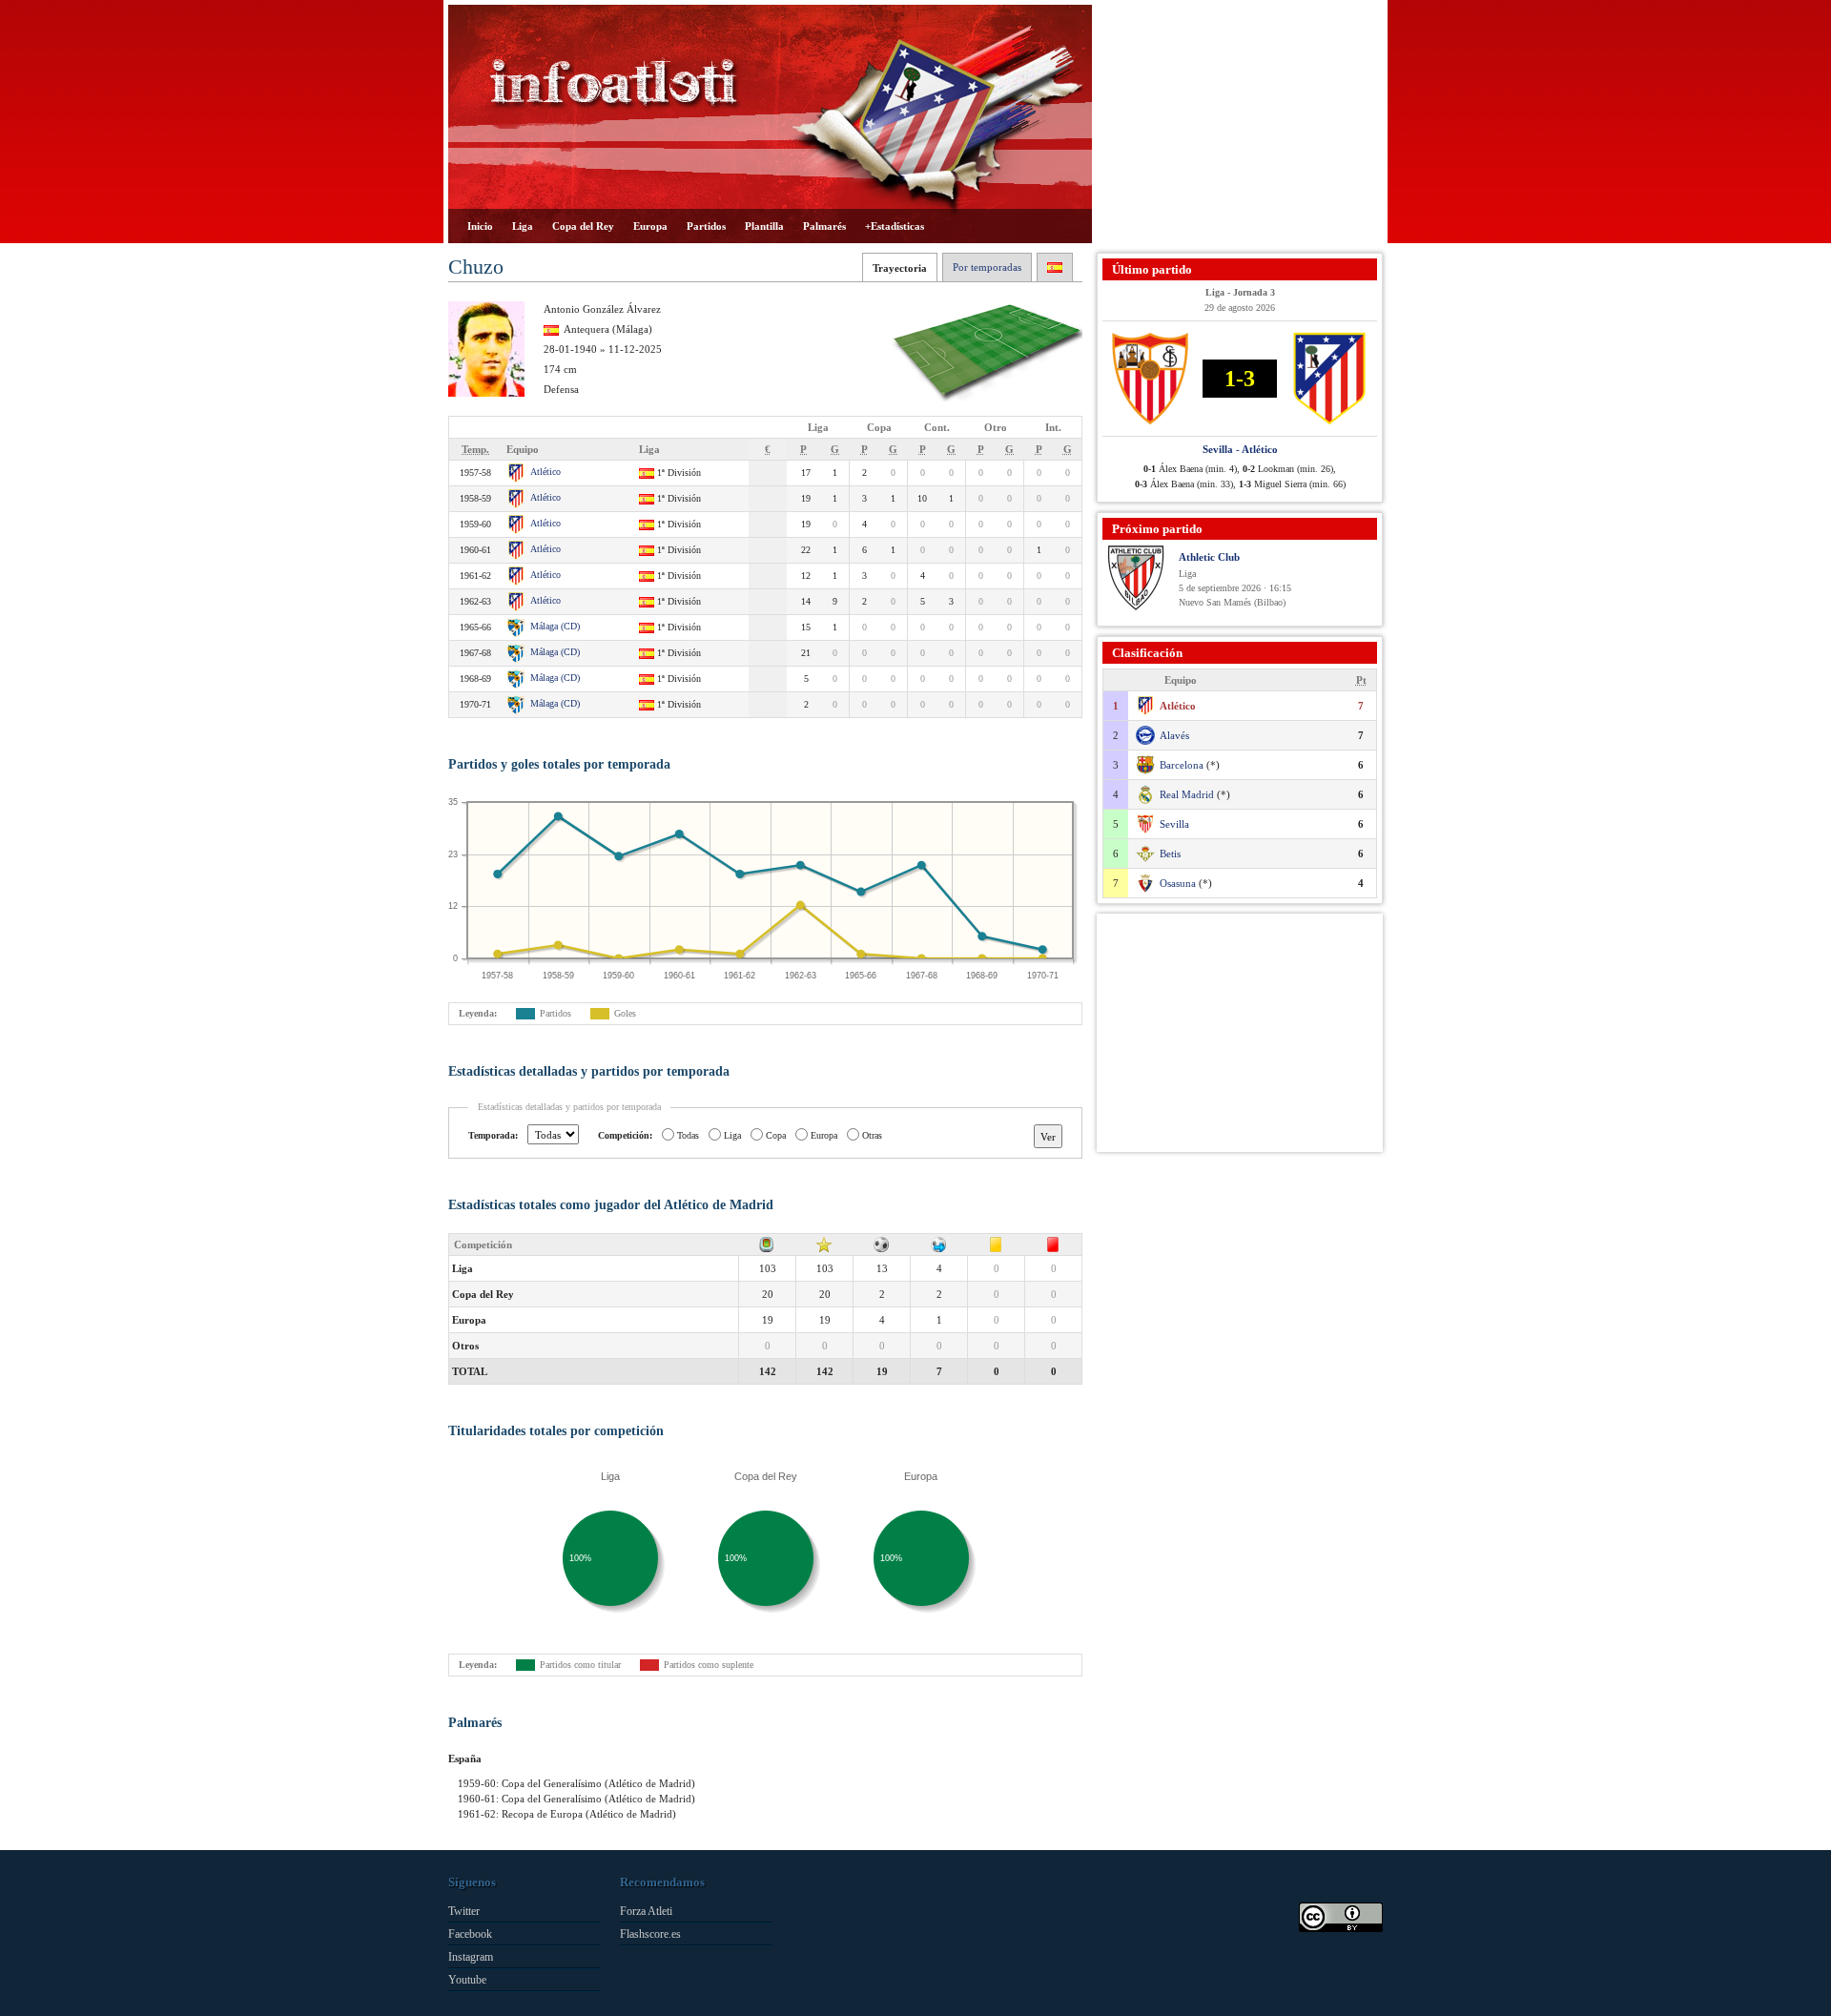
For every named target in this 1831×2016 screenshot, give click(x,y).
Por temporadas (987, 267)
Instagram (471, 1957)
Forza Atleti (646, 1911)
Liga (523, 226)
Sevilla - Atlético (1240, 449)
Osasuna (1178, 883)
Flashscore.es (650, 1934)
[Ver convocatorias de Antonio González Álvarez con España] (1055, 267)
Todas (688, 1135)
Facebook (470, 1934)
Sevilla (1174, 824)
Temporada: (493, 1135)
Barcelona (1182, 765)
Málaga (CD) (555, 626)
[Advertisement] (1240, 124)
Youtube (467, 1980)
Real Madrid (1187, 794)
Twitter (464, 1911)
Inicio (480, 226)
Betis (1170, 854)
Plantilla (764, 226)
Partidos (706, 226)
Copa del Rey (583, 226)
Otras (872, 1135)
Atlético (545, 472)
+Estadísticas (895, 226)
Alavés (1174, 735)
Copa (776, 1135)
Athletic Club (1209, 557)
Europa (650, 226)
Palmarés (824, 226)
